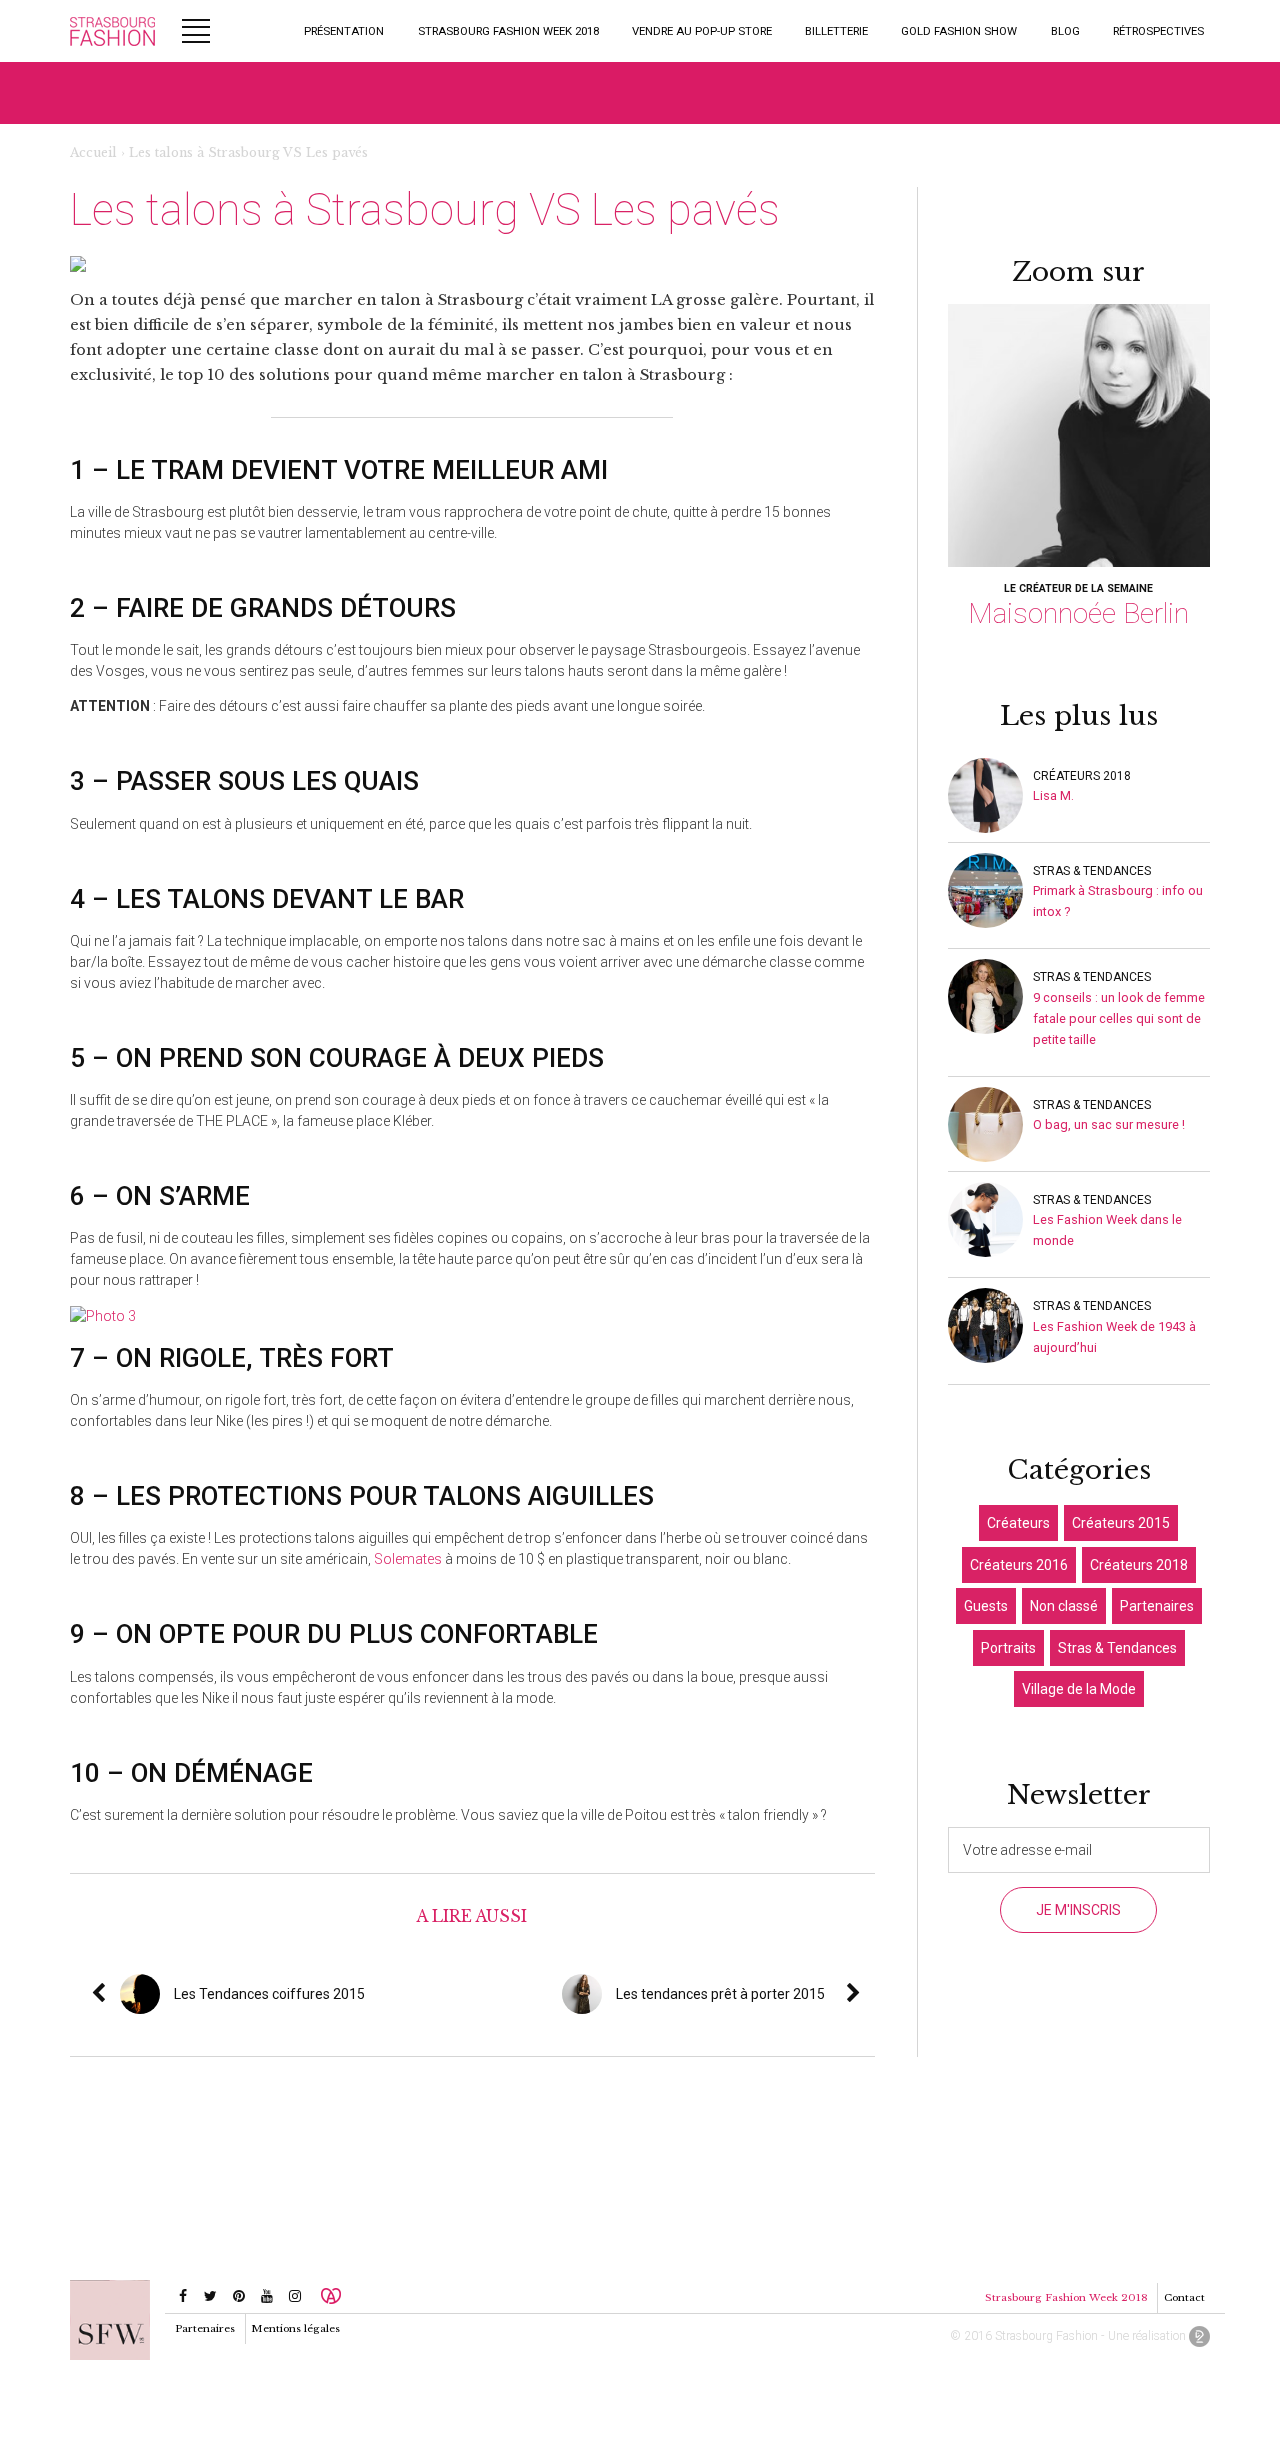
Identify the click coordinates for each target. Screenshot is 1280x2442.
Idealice (1199, 2336)
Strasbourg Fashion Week (112, 31)
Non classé (1064, 1606)
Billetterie (836, 31)
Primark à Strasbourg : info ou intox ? (1118, 901)
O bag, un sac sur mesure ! (1109, 1124)
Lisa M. (1053, 795)
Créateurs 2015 (1121, 1523)
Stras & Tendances (1092, 871)
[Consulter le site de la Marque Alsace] (331, 2295)
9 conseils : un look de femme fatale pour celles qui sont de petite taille (1119, 1018)
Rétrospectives (1158, 31)
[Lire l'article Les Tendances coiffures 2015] (372, 1994)
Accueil (93, 152)
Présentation (344, 31)
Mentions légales (295, 2328)
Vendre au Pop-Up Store (702, 31)
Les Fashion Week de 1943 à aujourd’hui (1114, 1337)
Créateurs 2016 (1019, 1565)
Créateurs (1018, 1523)
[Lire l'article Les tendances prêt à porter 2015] (868, 1994)
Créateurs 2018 (1082, 776)
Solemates (408, 1559)
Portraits (1008, 1648)
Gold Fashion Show (959, 31)
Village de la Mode (1079, 1689)
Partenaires (1157, 1606)
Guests (986, 1606)
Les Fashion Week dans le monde (1107, 1230)
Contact (1184, 2297)
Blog (1065, 31)
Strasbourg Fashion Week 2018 (508, 31)
